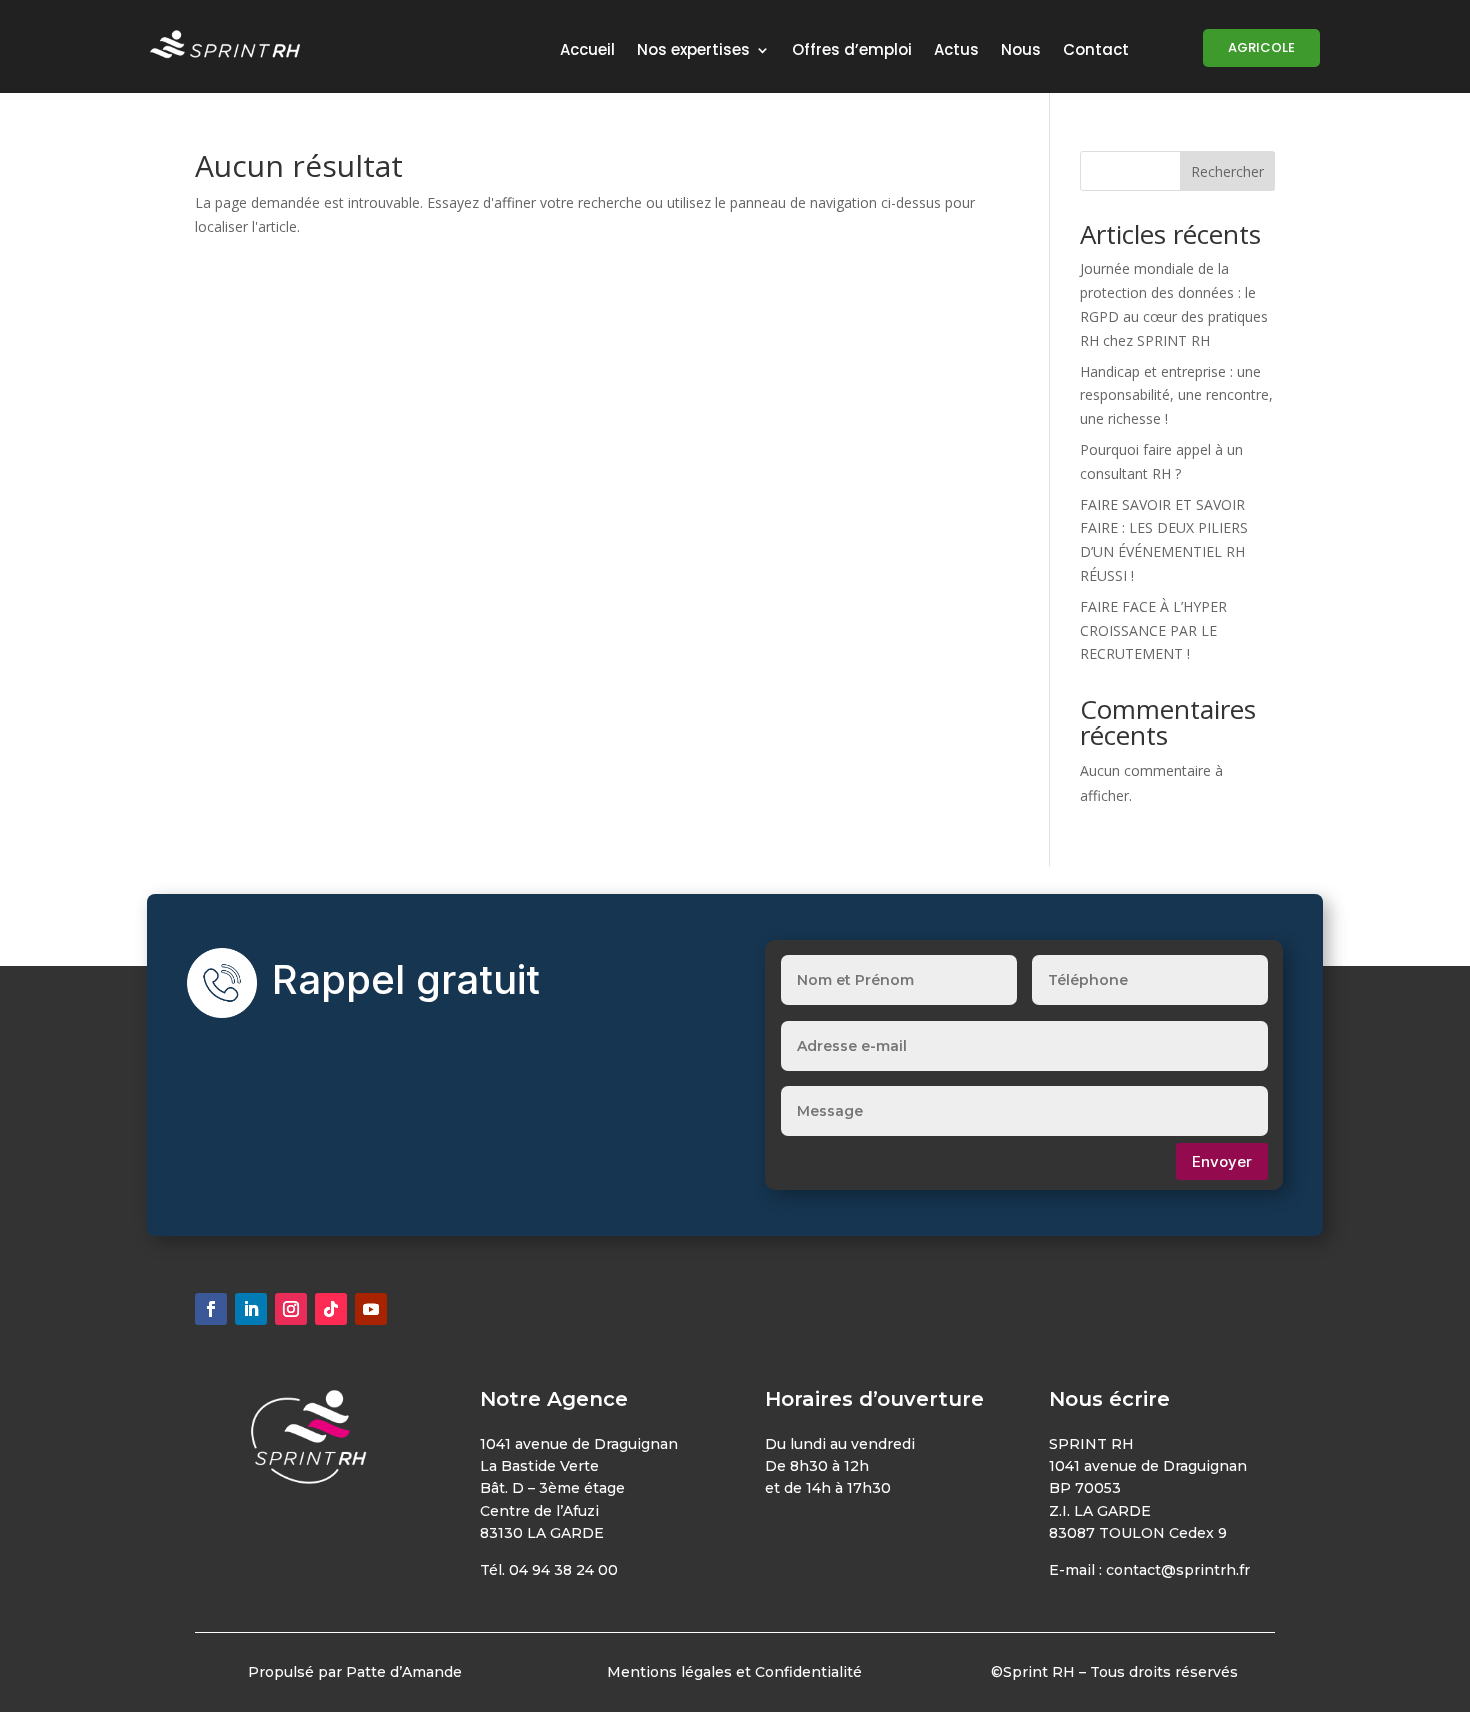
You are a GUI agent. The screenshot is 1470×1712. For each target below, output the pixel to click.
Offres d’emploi (852, 51)
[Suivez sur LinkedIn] (251, 1309)
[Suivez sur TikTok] (331, 1309)
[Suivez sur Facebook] (211, 1309)
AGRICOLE (1261, 47)
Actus (956, 51)
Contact (1096, 51)
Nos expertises (693, 51)
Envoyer (1222, 1161)
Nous (1021, 51)
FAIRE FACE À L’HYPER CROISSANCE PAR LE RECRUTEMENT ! (1153, 630)
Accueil (587, 51)
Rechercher (1227, 171)
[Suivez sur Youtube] (371, 1309)
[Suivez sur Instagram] (291, 1309)
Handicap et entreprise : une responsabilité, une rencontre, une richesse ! (1176, 395)
